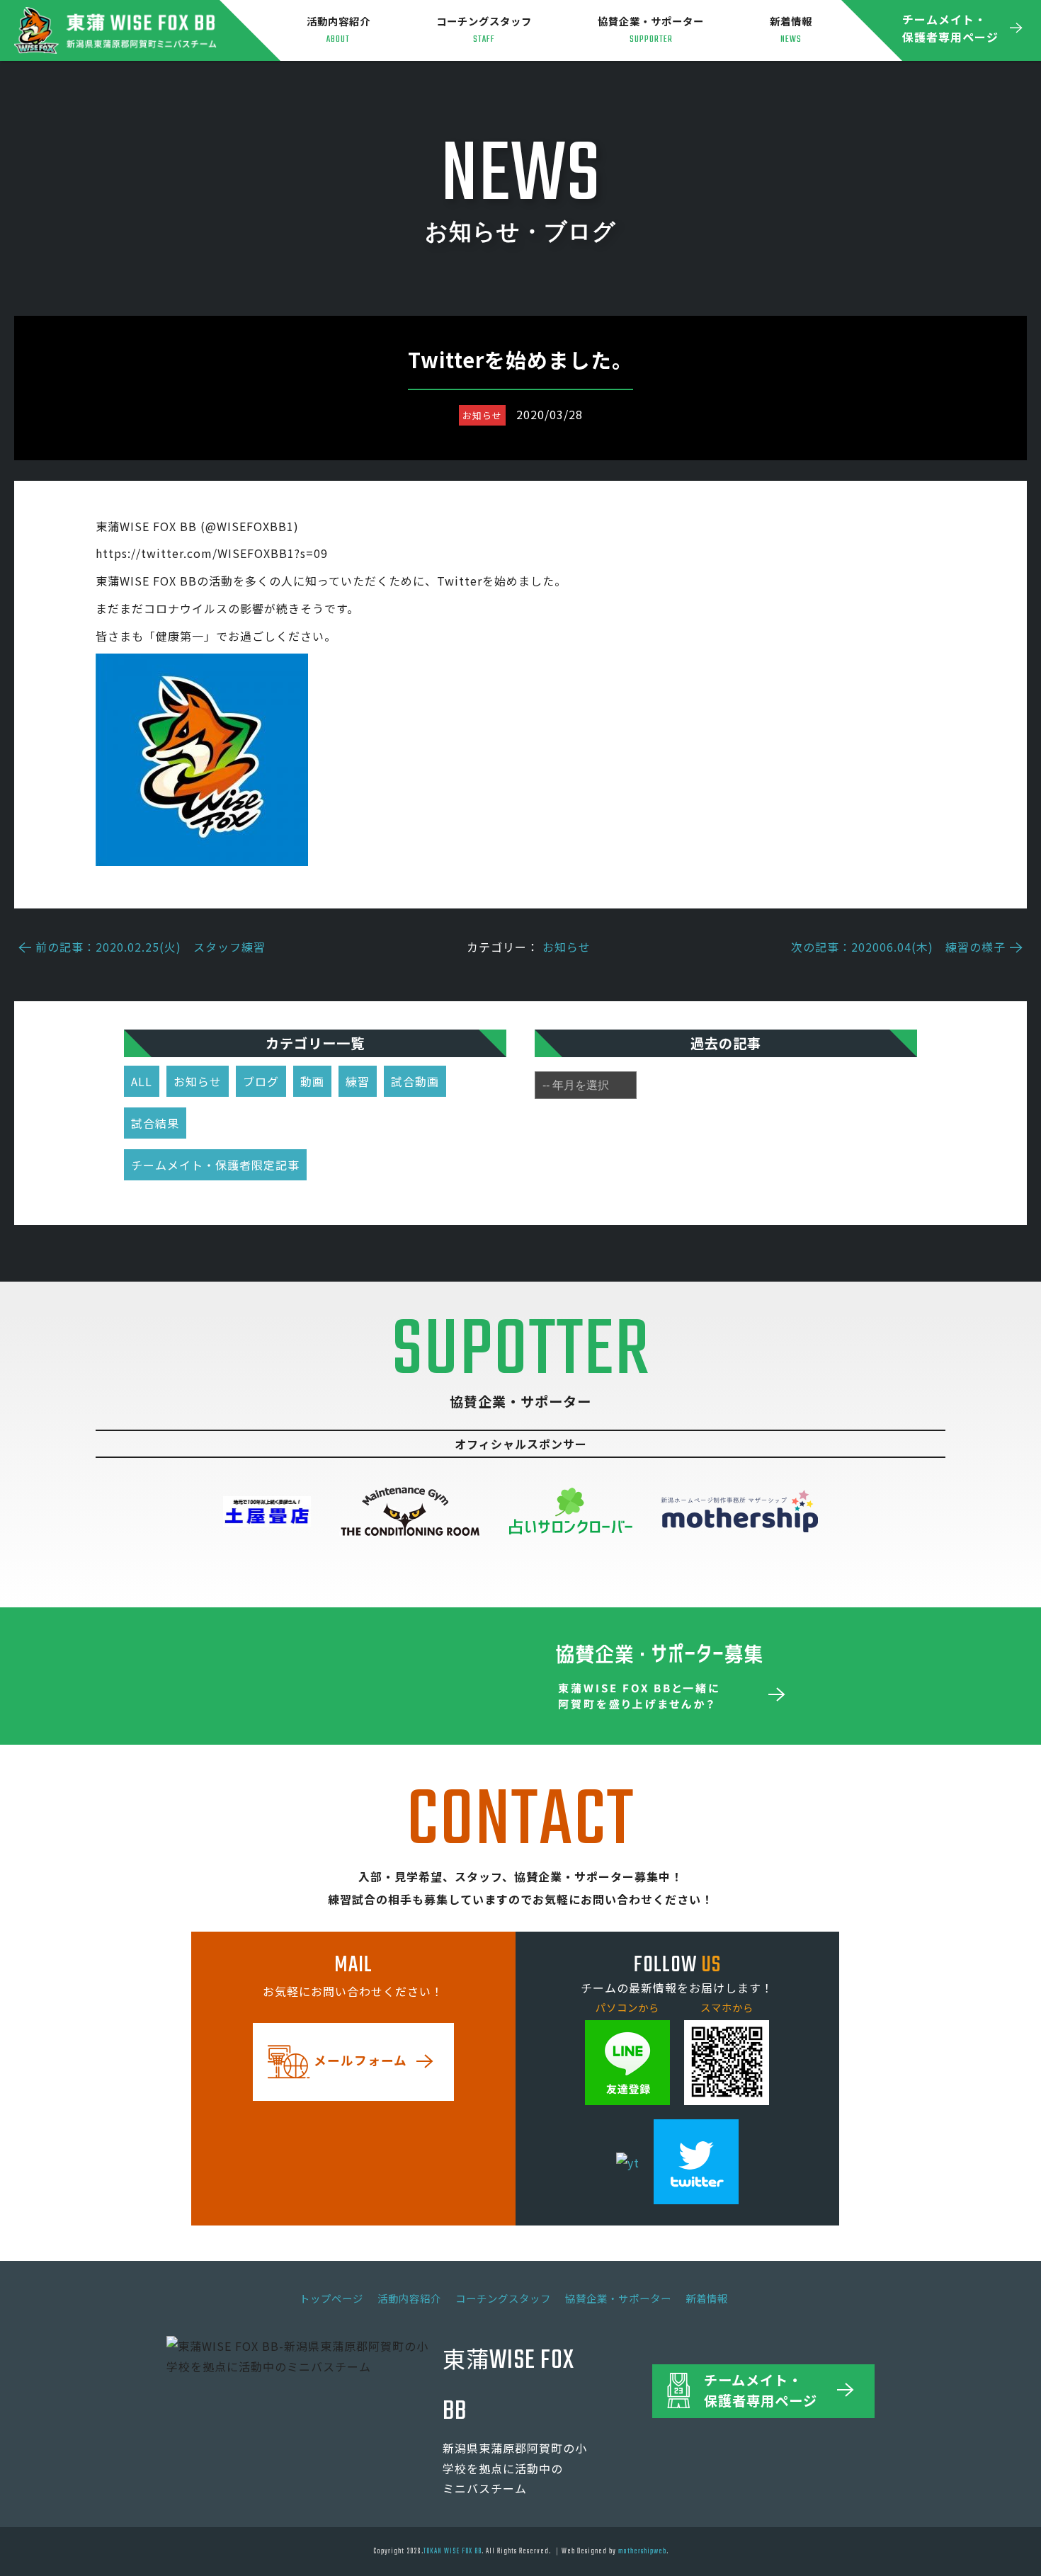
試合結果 (155, 1123)
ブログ (261, 1081)
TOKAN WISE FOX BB (453, 2551)
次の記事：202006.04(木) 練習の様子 (898, 947)
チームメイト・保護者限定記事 (215, 1165)
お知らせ (567, 947)
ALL (142, 1081)
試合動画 (415, 1081)
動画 (312, 1081)
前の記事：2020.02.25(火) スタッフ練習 (150, 947)
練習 (358, 1081)
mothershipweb (642, 2551)
